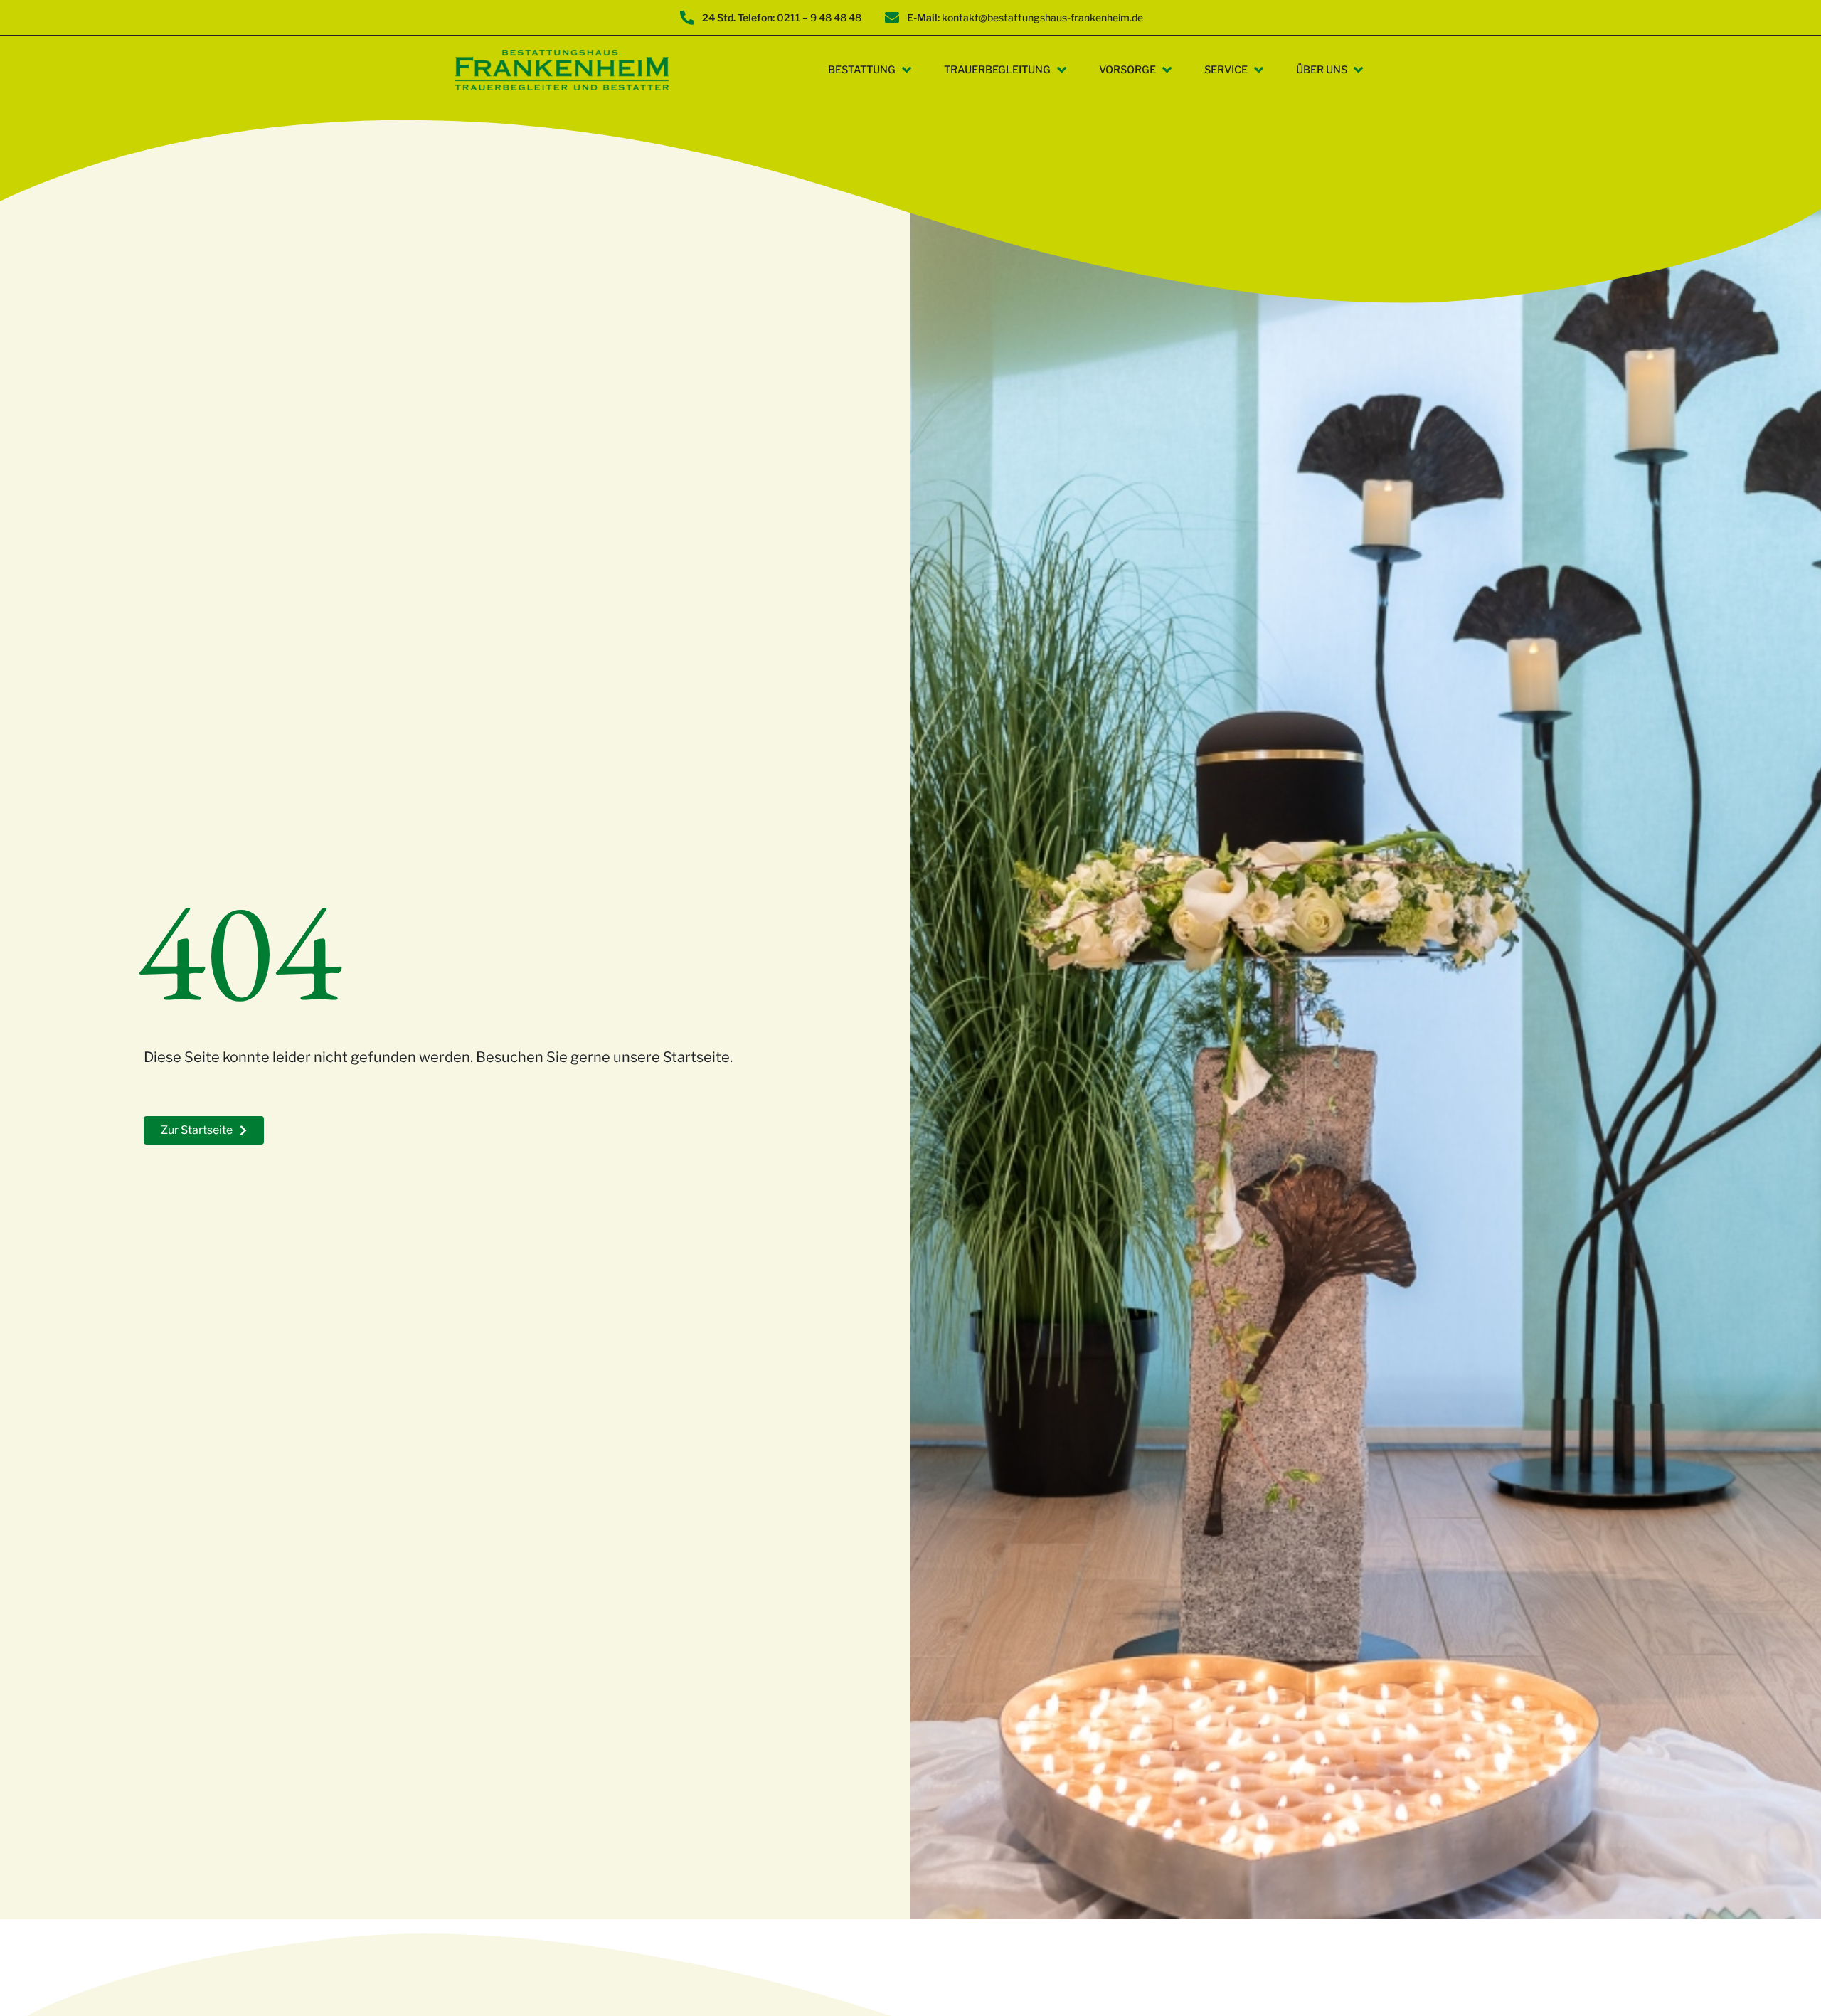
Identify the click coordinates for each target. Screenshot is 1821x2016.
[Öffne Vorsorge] (1167, 70)
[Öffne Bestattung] (907, 70)
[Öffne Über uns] (1358, 70)
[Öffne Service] (1259, 70)
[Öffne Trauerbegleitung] (1062, 70)
